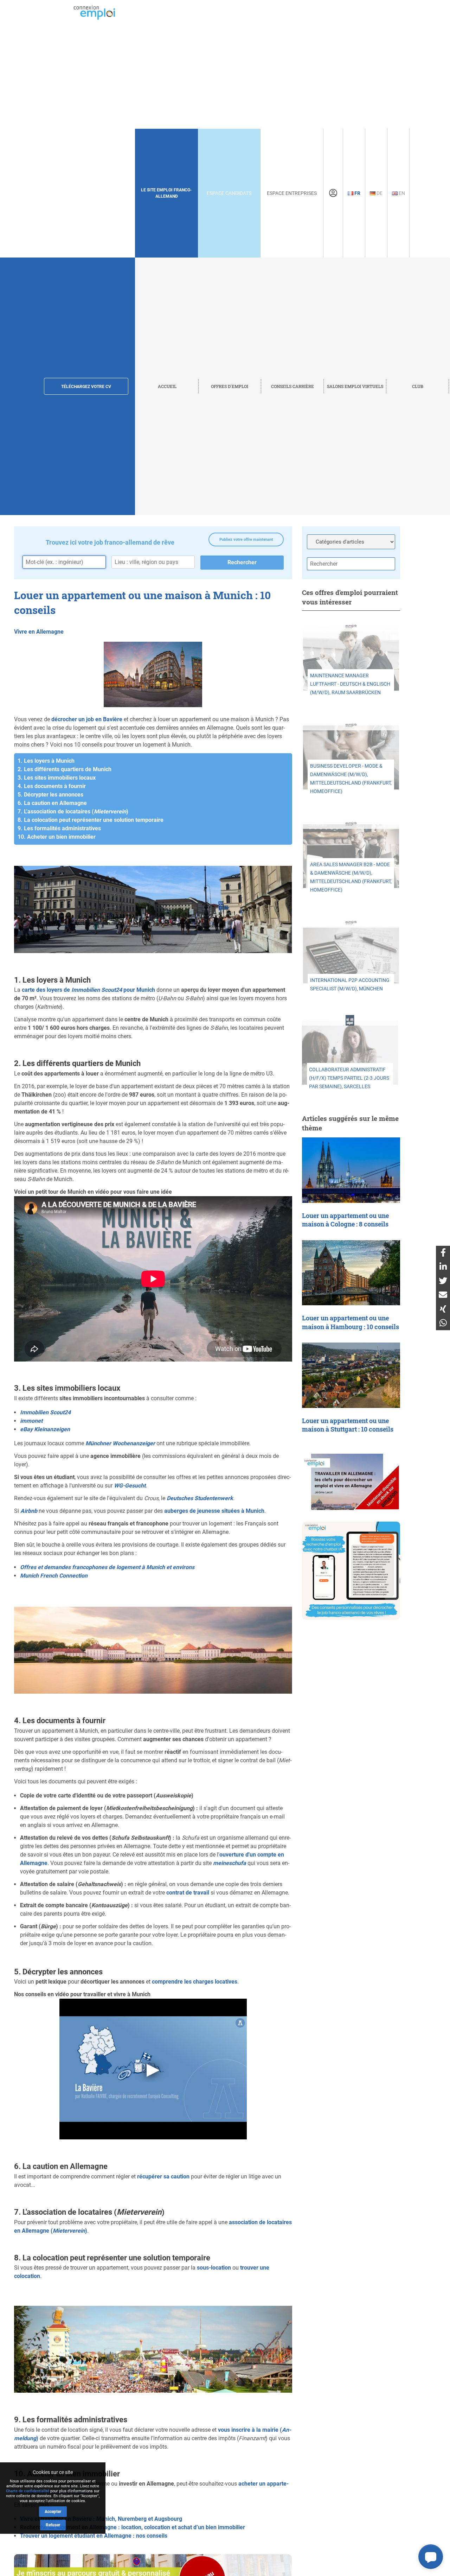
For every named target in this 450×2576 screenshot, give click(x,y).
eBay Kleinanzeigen (45, 1429)
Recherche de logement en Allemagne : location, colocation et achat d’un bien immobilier (133, 2527)
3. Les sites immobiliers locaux (57, 778)
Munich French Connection (54, 1576)
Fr (357, 193)
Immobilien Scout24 (45, 1412)
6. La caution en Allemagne (52, 803)
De (379, 193)
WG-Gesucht (130, 1486)
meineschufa (230, 1863)
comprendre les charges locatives (195, 1982)
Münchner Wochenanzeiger (120, 1443)
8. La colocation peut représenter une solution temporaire (91, 820)
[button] (431, 2557)
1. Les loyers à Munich (46, 761)
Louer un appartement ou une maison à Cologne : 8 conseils (345, 1220)
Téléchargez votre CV (86, 387)
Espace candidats (229, 193)
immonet (31, 1421)
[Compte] (333, 193)
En (401, 193)
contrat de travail (188, 1893)
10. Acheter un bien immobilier (57, 837)
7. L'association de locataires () (73, 811)
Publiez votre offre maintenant (246, 540)
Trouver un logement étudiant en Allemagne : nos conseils (94, 2536)
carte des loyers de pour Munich (88, 990)
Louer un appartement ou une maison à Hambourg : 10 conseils (351, 1322)
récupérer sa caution (163, 2177)
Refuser (53, 2525)
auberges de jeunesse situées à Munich (214, 1511)
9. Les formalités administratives (59, 828)
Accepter (53, 2512)
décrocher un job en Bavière (87, 719)
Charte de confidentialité (28, 2491)
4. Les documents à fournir (52, 786)
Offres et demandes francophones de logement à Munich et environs (107, 1567)
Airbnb (29, 1511)
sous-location (214, 2268)
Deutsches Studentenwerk (200, 1498)
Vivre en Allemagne (39, 632)
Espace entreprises (292, 193)
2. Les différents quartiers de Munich (65, 769)
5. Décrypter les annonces (50, 795)
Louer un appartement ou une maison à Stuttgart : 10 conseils (348, 1425)
